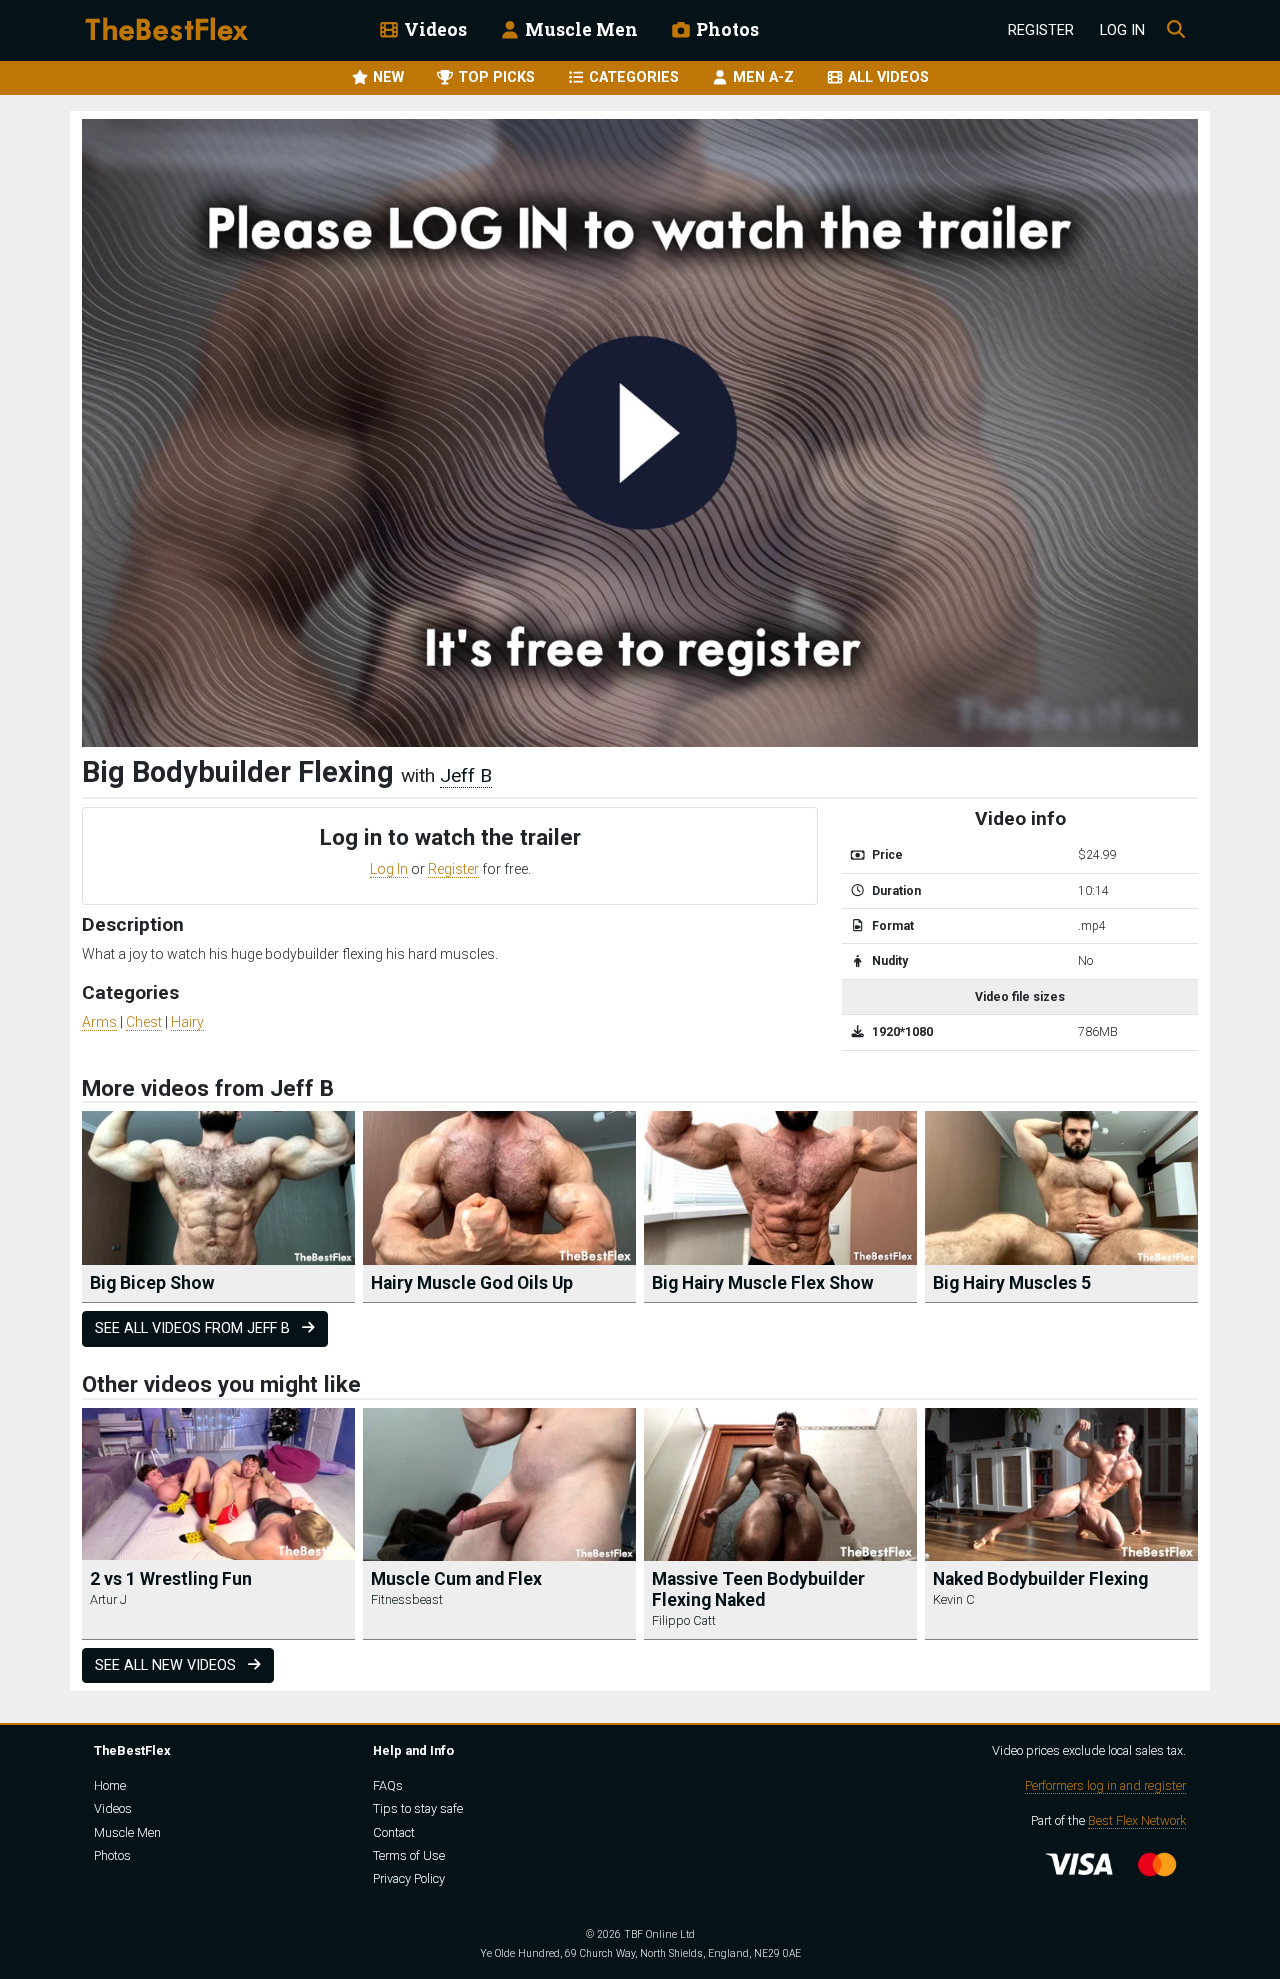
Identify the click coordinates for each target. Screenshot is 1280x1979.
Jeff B (466, 775)
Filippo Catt (684, 1620)
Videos (433, 29)
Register (1041, 30)
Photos (725, 29)
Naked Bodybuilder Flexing (1040, 1579)
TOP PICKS (494, 77)
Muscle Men (579, 29)
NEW (386, 77)
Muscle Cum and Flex (456, 1579)
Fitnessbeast (407, 1599)
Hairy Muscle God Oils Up (472, 1283)
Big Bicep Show (152, 1283)
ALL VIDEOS (886, 77)
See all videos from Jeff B (194, 1328)
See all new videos (167, 1665)
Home (110, 1785)
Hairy (187, 1022)
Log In (1122, 30)
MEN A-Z (761, 77)
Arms (99, 1022)
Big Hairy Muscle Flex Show (763, 1283)
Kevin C (954, 1599)
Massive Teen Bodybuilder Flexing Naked (758, 1589)
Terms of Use (409, 1855)
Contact (394, 1832)
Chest (144, 1022)
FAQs (388, 1785)
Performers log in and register (1105, 1785)
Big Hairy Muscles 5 (1012, 1283)
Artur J (108, 1599)
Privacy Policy (409, 1878)
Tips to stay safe (418, 1808)
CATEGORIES (632, 77)
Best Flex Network (1137, 1820)
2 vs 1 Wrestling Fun (171, 1579)
